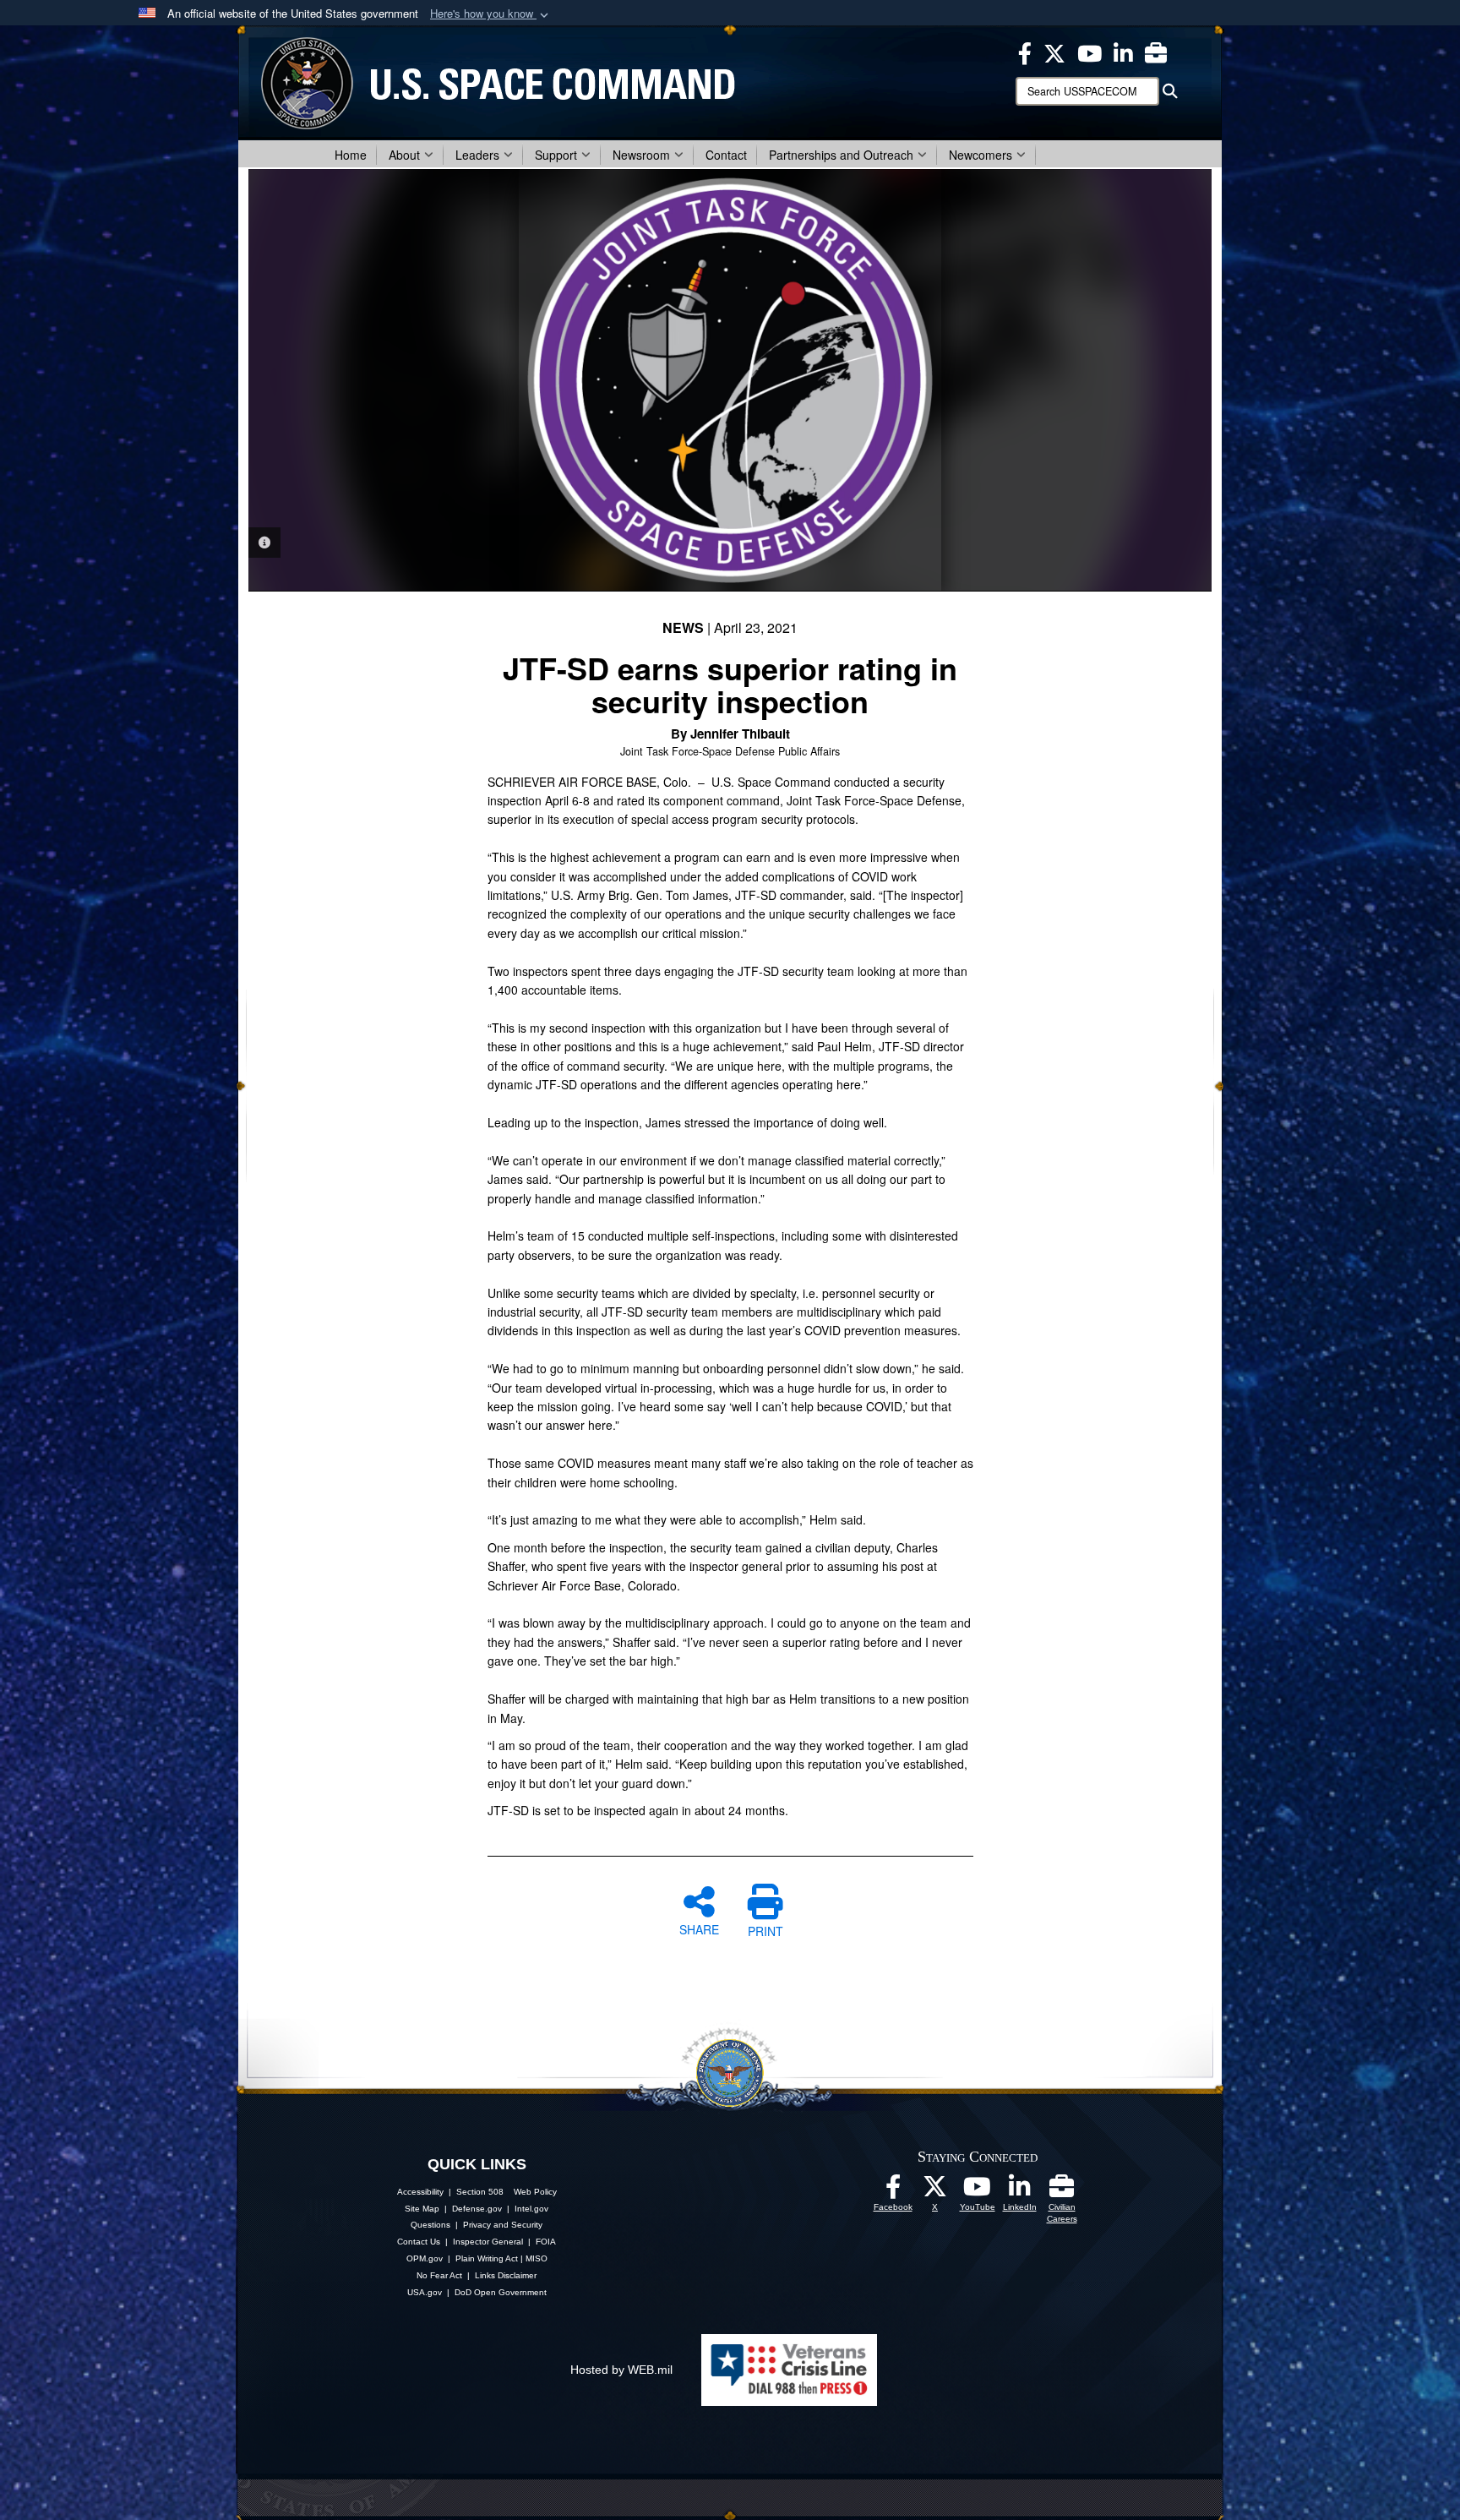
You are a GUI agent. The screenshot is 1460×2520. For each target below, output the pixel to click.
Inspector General (488, 2242)
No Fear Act (439, 2275)
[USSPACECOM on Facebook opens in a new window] (1025, 52)
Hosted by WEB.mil (621, 2370)
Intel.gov (531, 2209)
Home (351, 155)
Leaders (477, 155)
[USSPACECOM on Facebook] (893, 2191)
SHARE (699, 1928)
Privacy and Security (503, 2225)
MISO (537, 2258)
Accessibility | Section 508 (450, 2192)
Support (556, 155)
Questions (430, 2225)
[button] (491, 14)
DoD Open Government (501, 2292)
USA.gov (425, 2292)
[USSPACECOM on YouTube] (1090, 52)
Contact (726, 155)
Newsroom (641, 155)
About (404, 155)
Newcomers (981, 155)
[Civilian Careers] (1062, 2191)
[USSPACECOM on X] (935, 2191)
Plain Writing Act (487, 2258)
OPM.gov (425, 2258)
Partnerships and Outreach (841, 155)
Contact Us (419, 2242)
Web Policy (535, 2192)
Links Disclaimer (506, 2275)
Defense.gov (477, 2209)
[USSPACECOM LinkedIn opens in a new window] (1123, 52)
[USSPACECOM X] (1054, 52)
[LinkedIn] (1020, 2191)
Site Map (422, 2209)
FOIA (546, 2242)
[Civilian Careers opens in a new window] (1156, 52)
